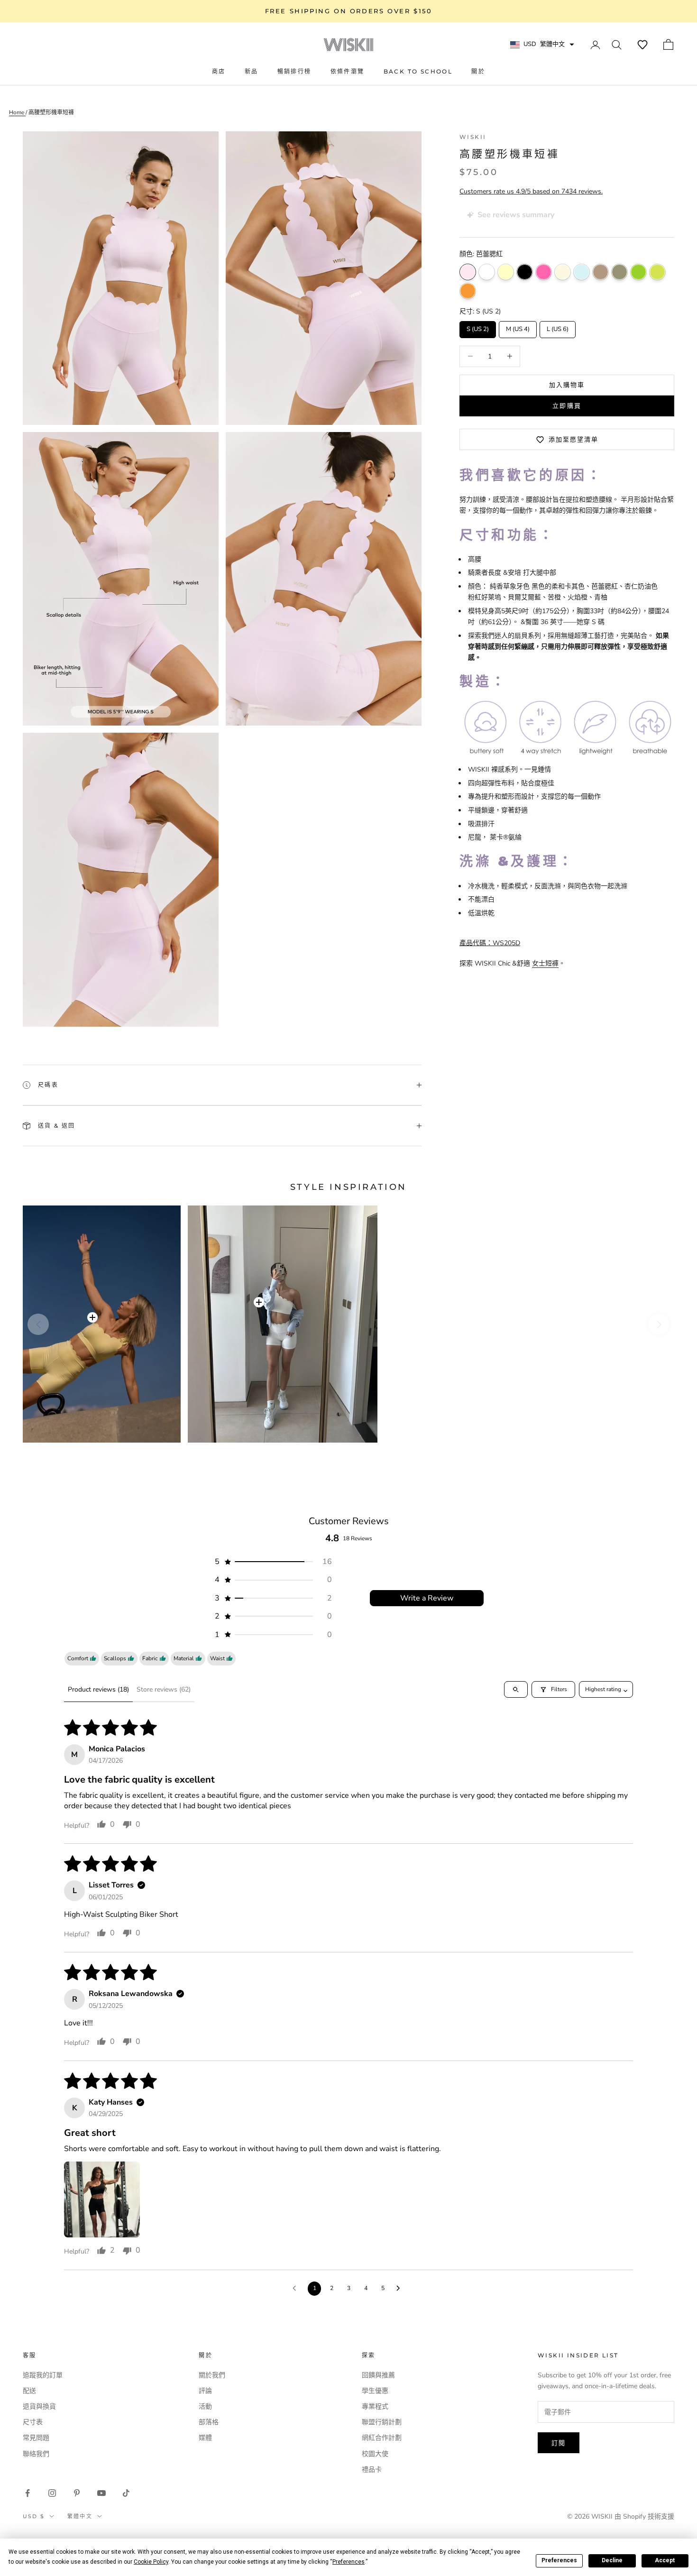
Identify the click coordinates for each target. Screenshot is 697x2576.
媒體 (205, 2438)
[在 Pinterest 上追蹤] (77, 2493)
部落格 (209, 2422)
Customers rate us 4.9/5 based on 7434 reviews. (531, 191)
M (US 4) (518, 327)
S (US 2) (478, 327)
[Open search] (516, 1689)
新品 (252, 71)
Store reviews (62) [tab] (164, 1689)
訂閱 (559, 2443)
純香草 (563, 272)
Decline (612, 2560)
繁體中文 (80, 2516)
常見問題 (36, 2438)
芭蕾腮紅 (468, 272)
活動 (205, 2406)
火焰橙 (468, 291)
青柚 (638, 272)
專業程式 (375, 2406)
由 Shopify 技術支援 (644, 2516)
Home (17, 112)
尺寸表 (33, 2422)
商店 (219, 71)
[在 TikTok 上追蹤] (126, 2493)
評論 (205, 2391)
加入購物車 (567, 385)
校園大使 (375, 2454)
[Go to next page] (401, 2289)
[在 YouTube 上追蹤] (101, 2493)
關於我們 (212, 2375)
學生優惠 (375, 2391)
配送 (29, 2391)
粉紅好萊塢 (544, 272)
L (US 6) (558, 327)
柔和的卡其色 (619, 272)
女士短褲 (545, 963)
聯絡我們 (36, 2454)
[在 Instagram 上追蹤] (52, 2493)
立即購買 (567, 405)
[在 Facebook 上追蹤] (28, 2493)
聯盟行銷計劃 (382, 2422)
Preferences (559, 2560)
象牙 (487, 272)
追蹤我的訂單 (43, 2375)
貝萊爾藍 (582, 272)
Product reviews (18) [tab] (98, 1689)
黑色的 (525, 272)
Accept (665, 2560)
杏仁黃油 (601, 272)
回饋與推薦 (378, 2375)
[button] (642, 45)
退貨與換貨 (39, 2406)
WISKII (473, 137)
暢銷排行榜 (294, 71)
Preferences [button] (348, 2562)
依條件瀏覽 (348, 71)
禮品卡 (372, 2470)
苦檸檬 (657, 272)
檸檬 (506, 272)
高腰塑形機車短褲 (51, 112)
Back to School (418, 71)
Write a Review (427, 1598)
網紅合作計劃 (382, 2438)
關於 (478, 71)
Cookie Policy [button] (151, 2562)
